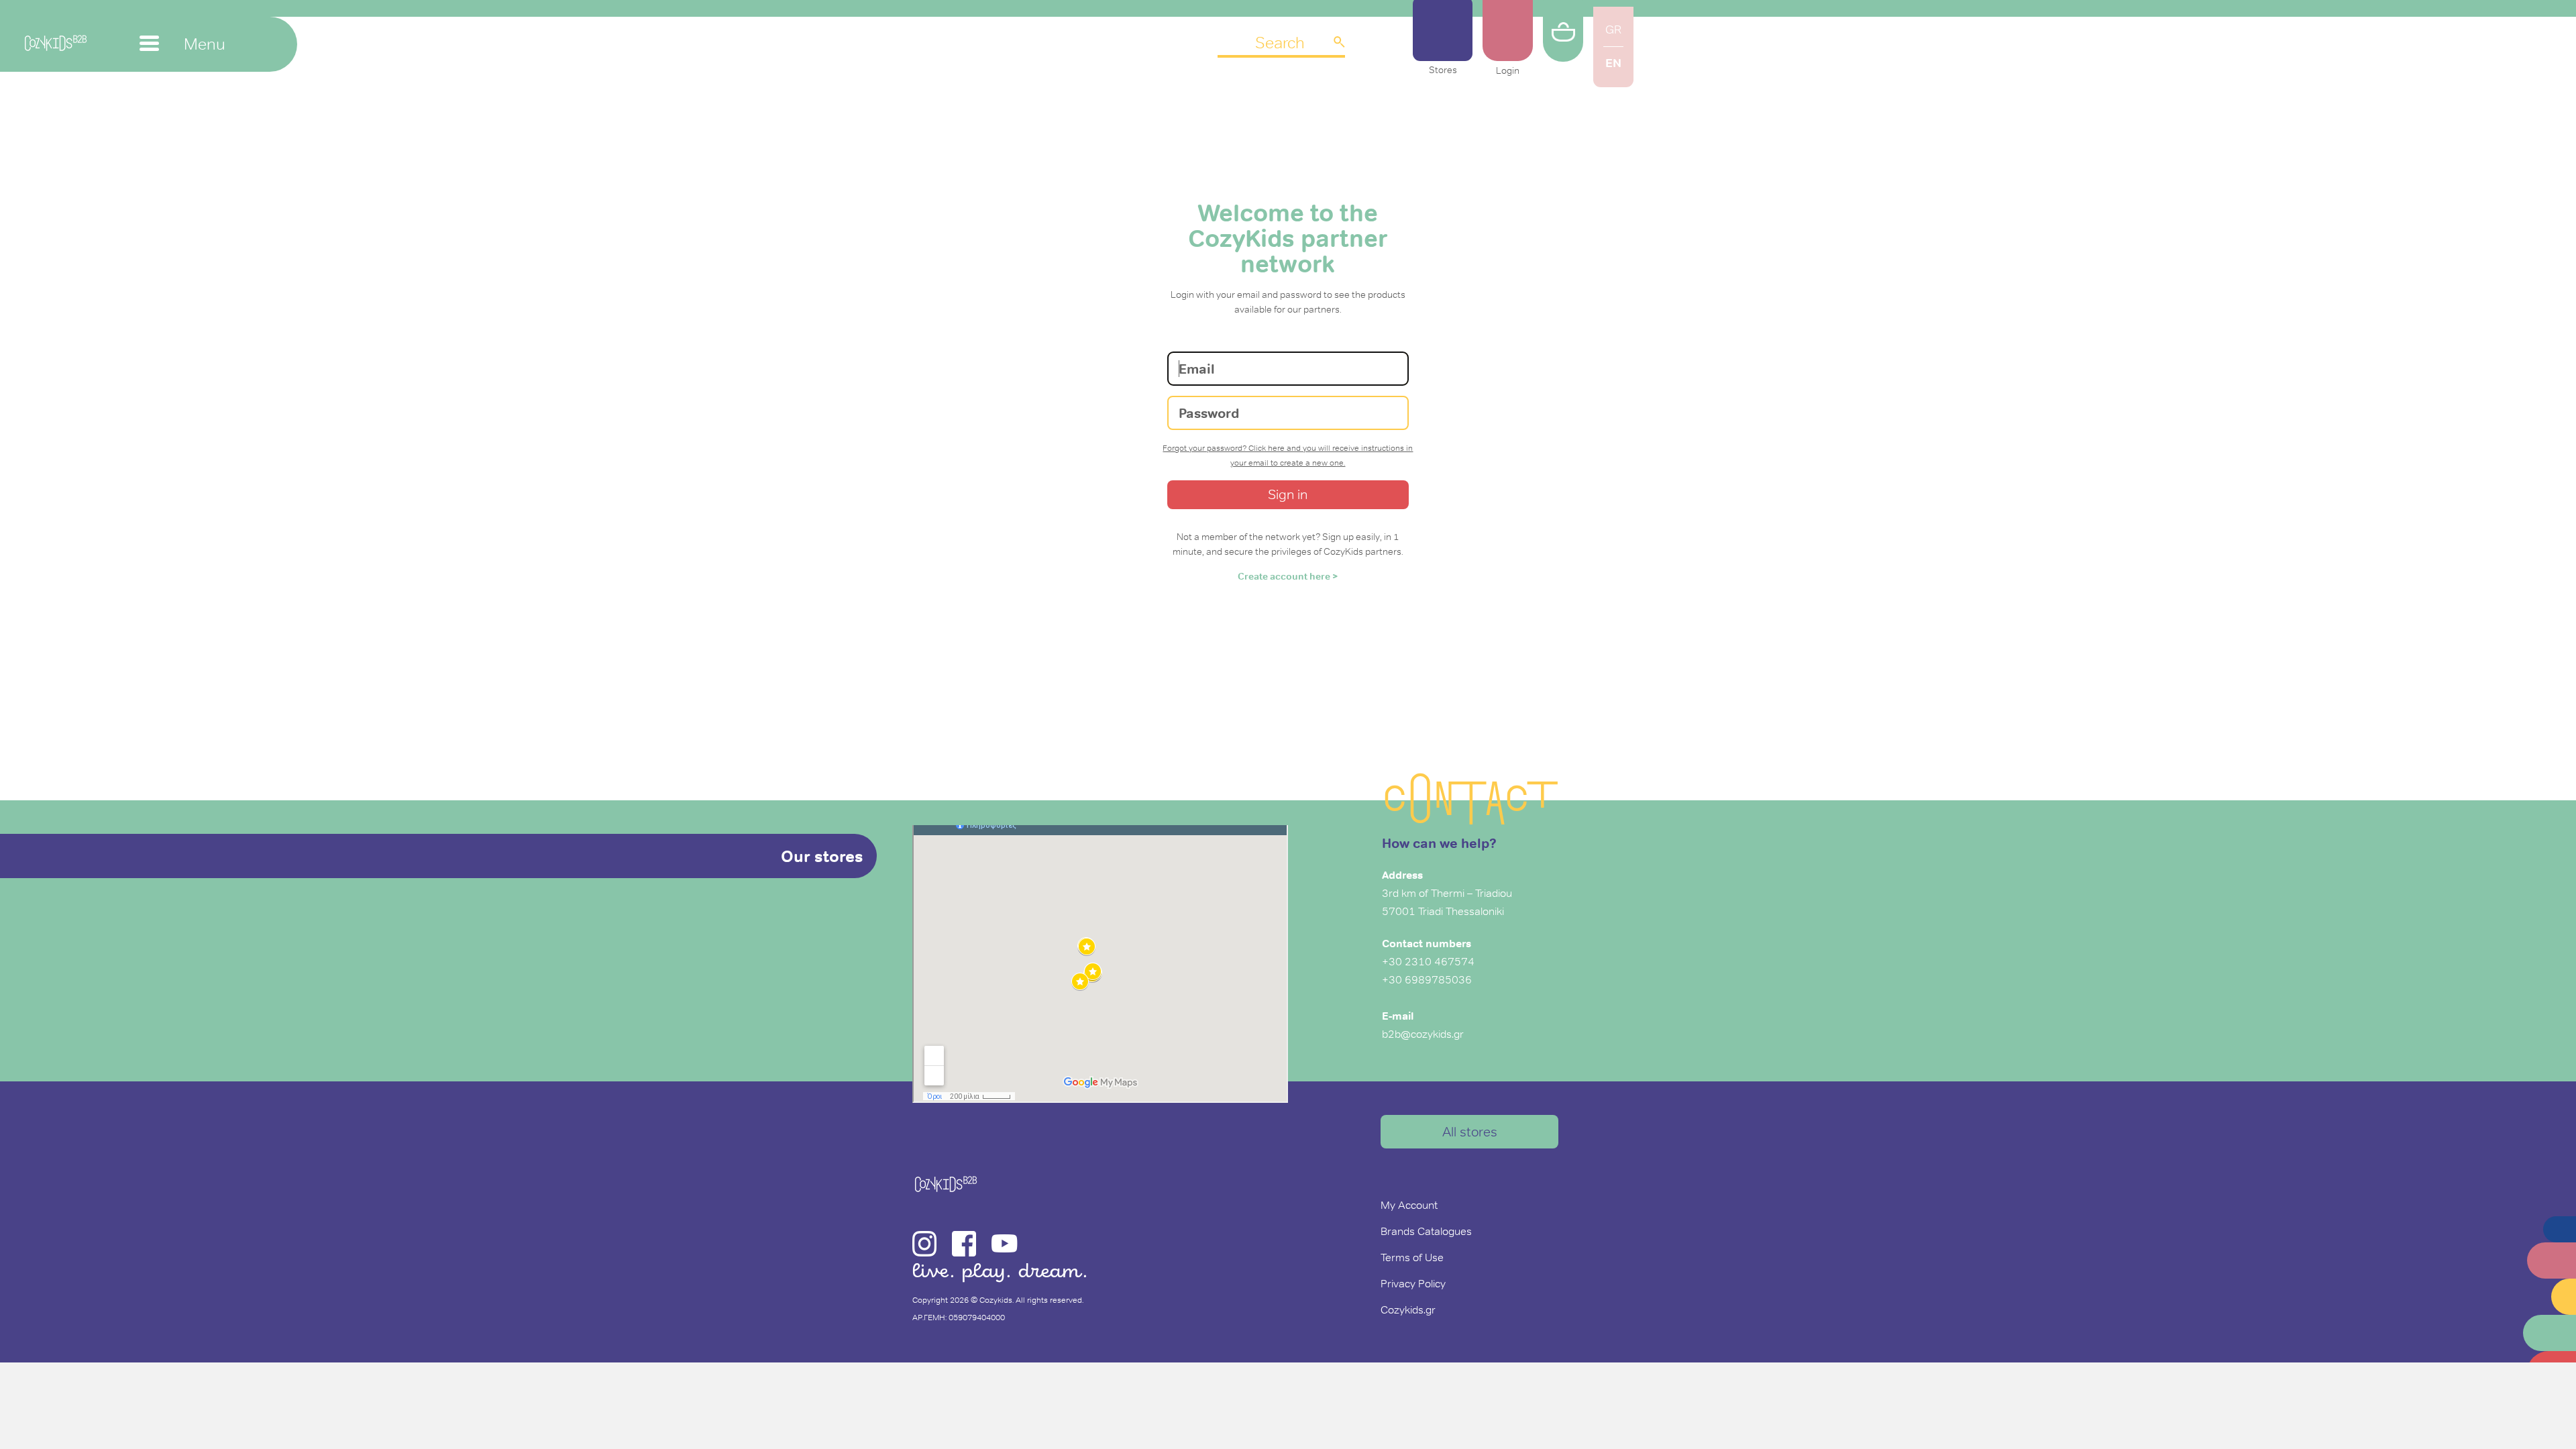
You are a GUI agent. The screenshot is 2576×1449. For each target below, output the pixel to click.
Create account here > (1288, 576)
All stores (1470, 1132)
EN (1613, 63)
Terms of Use (1412, 1257)
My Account (1409, 1205)
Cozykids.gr (1408, 1309)
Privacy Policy (1413, 1283)
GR (1613, 30)
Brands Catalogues (1426, 1231)
